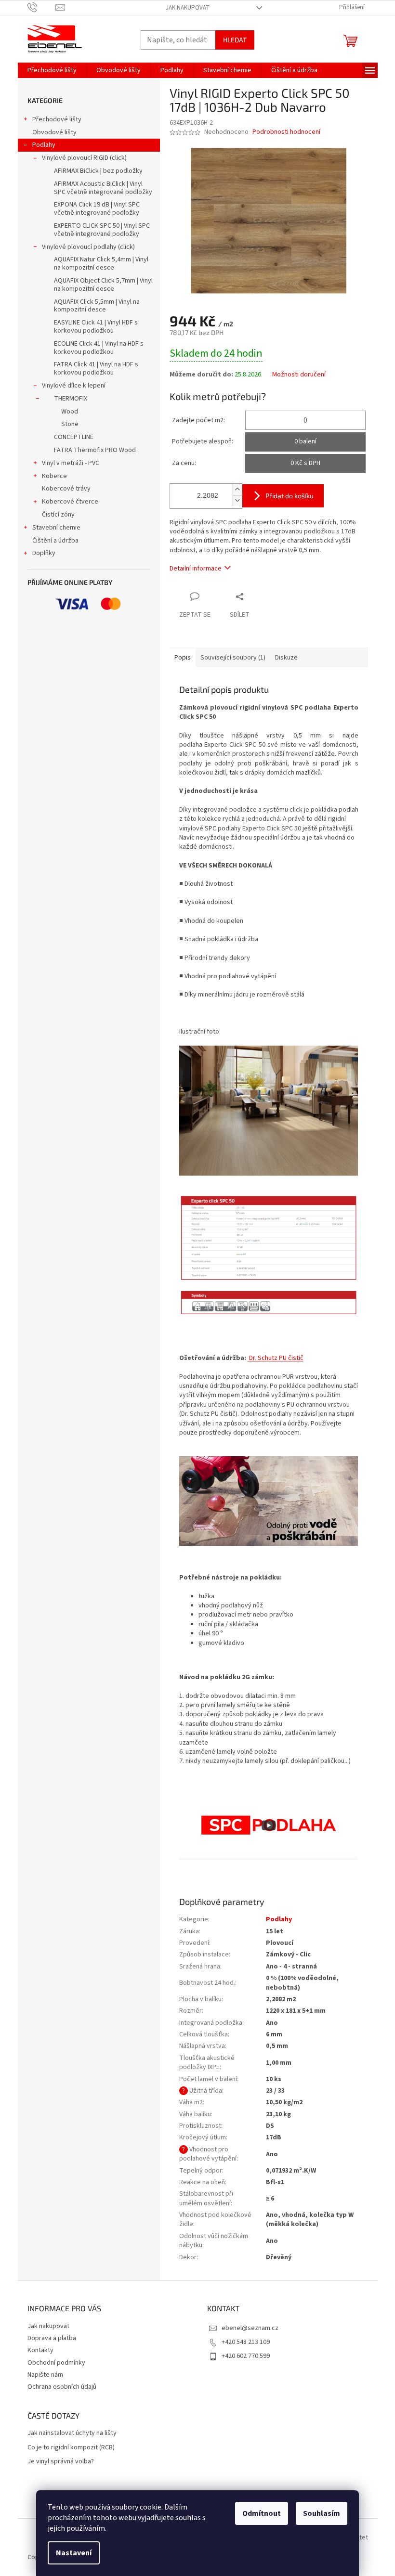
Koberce (54, 476)
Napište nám (45, 2375)
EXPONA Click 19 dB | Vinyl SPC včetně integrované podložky (97, 209)
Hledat (235, 40)
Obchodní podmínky (56, 2363)
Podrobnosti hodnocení (286, 132)
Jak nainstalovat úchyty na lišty (72, 2433)
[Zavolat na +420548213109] (42, 7)
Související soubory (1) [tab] (233, 658)
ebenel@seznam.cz (250, 2328)
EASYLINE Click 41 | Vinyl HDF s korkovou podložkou (96, 327)
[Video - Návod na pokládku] (269, 1818)
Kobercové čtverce (70, 502)
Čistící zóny (58, 515)
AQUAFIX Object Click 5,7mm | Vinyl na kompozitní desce (103, 285)
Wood (70, 412)
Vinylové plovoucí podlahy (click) (88, 247)
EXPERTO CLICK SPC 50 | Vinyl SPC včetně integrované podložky (102, 230)
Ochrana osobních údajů (62, 2387)
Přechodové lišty (57, 119)
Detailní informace (196, 569)
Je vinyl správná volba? (61, 2462)
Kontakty (40, 2350)
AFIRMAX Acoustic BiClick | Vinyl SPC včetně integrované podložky (103, 188)
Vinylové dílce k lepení (74, 386)
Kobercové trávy (66, 489)
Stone (70, 424)
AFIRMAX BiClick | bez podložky (98, 171)
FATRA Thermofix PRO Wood (95, 450)
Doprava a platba (52, 2338)
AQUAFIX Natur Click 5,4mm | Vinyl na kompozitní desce (101, 264)
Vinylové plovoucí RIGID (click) (84, 158)
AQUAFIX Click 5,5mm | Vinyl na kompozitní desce (97, 306)
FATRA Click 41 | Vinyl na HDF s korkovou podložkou (96, 369)
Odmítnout (262, 2513)
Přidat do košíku (290, 496)
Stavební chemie (56, 528)
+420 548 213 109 (246, 2342)
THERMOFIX (71, 399)
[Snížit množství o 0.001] (237, 500)
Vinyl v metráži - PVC (71, 463)
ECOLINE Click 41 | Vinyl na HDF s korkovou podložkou (99, 348)
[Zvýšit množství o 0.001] (237, 489)
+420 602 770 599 (246, 2356)
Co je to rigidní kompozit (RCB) (71, 2448)
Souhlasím (322, 2513)
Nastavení (74, 2553)
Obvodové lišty (54, 132)
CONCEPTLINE (74, 437)
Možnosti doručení (299, 375)
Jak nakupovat (188, 8)
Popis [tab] (183, 658)
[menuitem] (52, 70)
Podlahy (44, 145)
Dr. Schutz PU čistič (276, 1358)
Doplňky (44, 553)
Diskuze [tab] (286, 658)
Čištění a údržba (55, 541)
